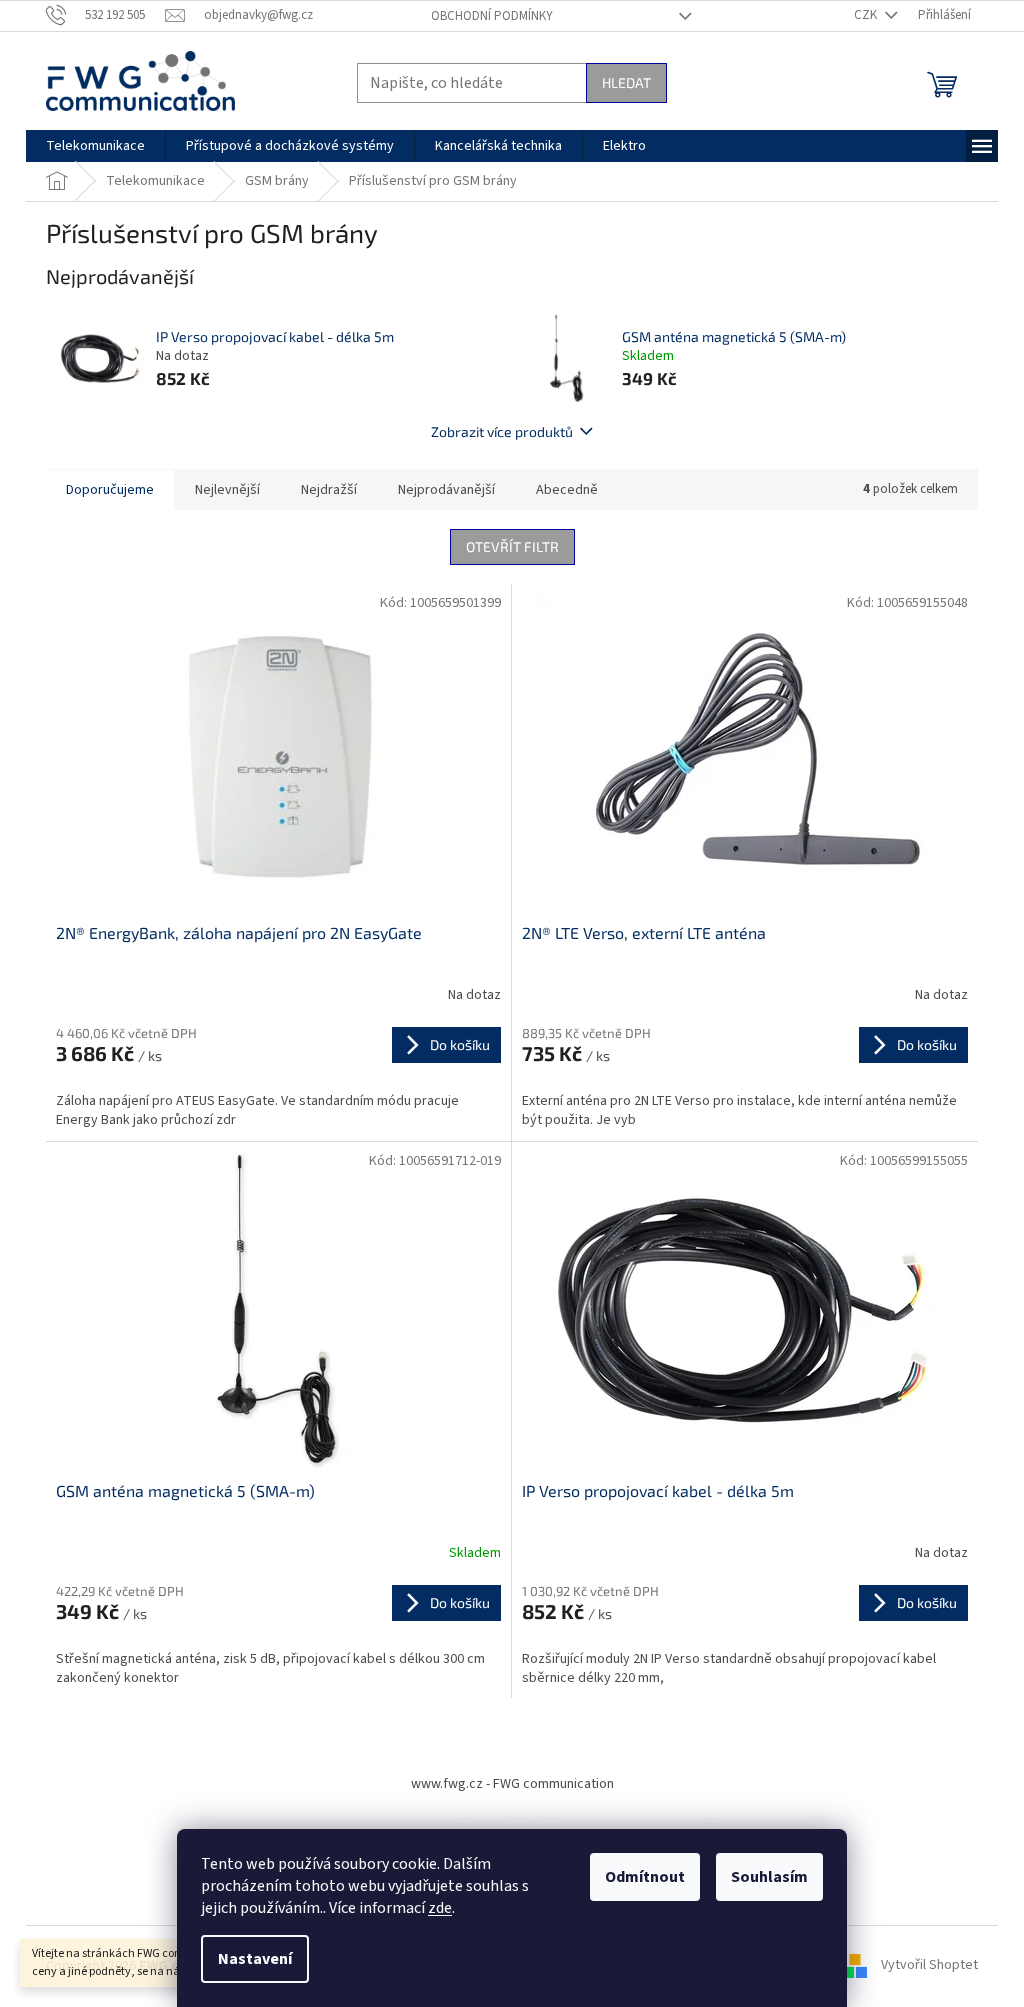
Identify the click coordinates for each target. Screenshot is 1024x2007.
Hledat (626, 82)
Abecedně (567, 490)
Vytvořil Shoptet (929, 1966)
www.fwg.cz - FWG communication (512, 1784)
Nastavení (255, 1959)
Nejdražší (329, 490)
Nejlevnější (227, 490)
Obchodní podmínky (492, 16)
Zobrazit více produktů (502, 431)
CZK (867, 15)
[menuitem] (95, 146)
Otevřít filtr (512, 546)
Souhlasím (769, 1877)
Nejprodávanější (446, 490)
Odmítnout (645, 1877)
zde (440, 1908)
